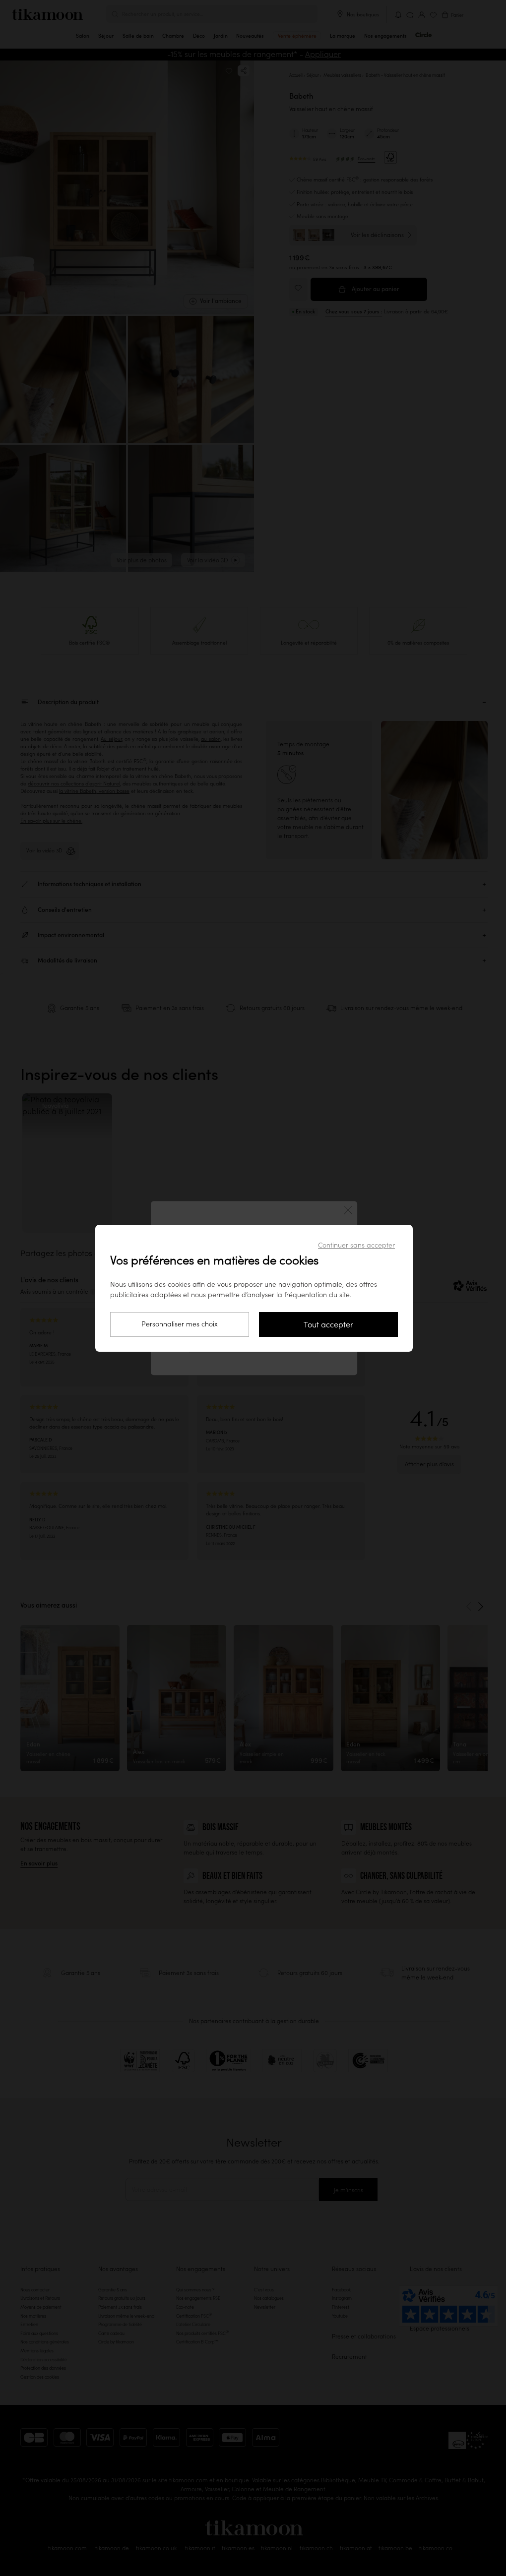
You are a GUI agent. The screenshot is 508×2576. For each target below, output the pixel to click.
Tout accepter (328, 1324)
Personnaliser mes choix (180, 1324)
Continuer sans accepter (356, 1245)
